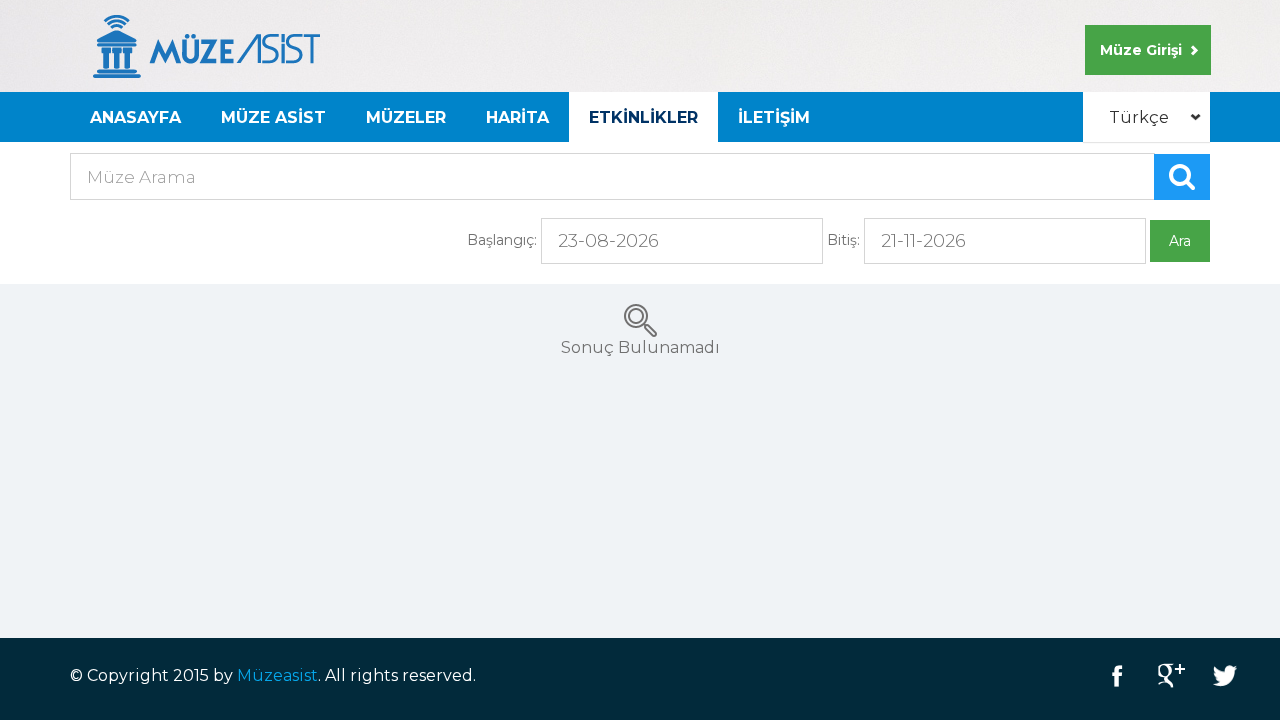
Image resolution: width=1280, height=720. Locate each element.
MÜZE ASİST (273, 117)
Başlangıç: (502, 240)
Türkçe (1139, 117)
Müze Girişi (1141, 50)
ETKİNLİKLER (643, 117)
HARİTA (517, 117)
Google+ (1171, 675)
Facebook (1117, 675)
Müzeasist (277, 675)
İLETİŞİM (774, 117)
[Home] (206, 45)
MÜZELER (406, 117)
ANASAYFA (135, 117)
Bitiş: (843, 240)
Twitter (1225, 675)
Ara (1180, 241)
